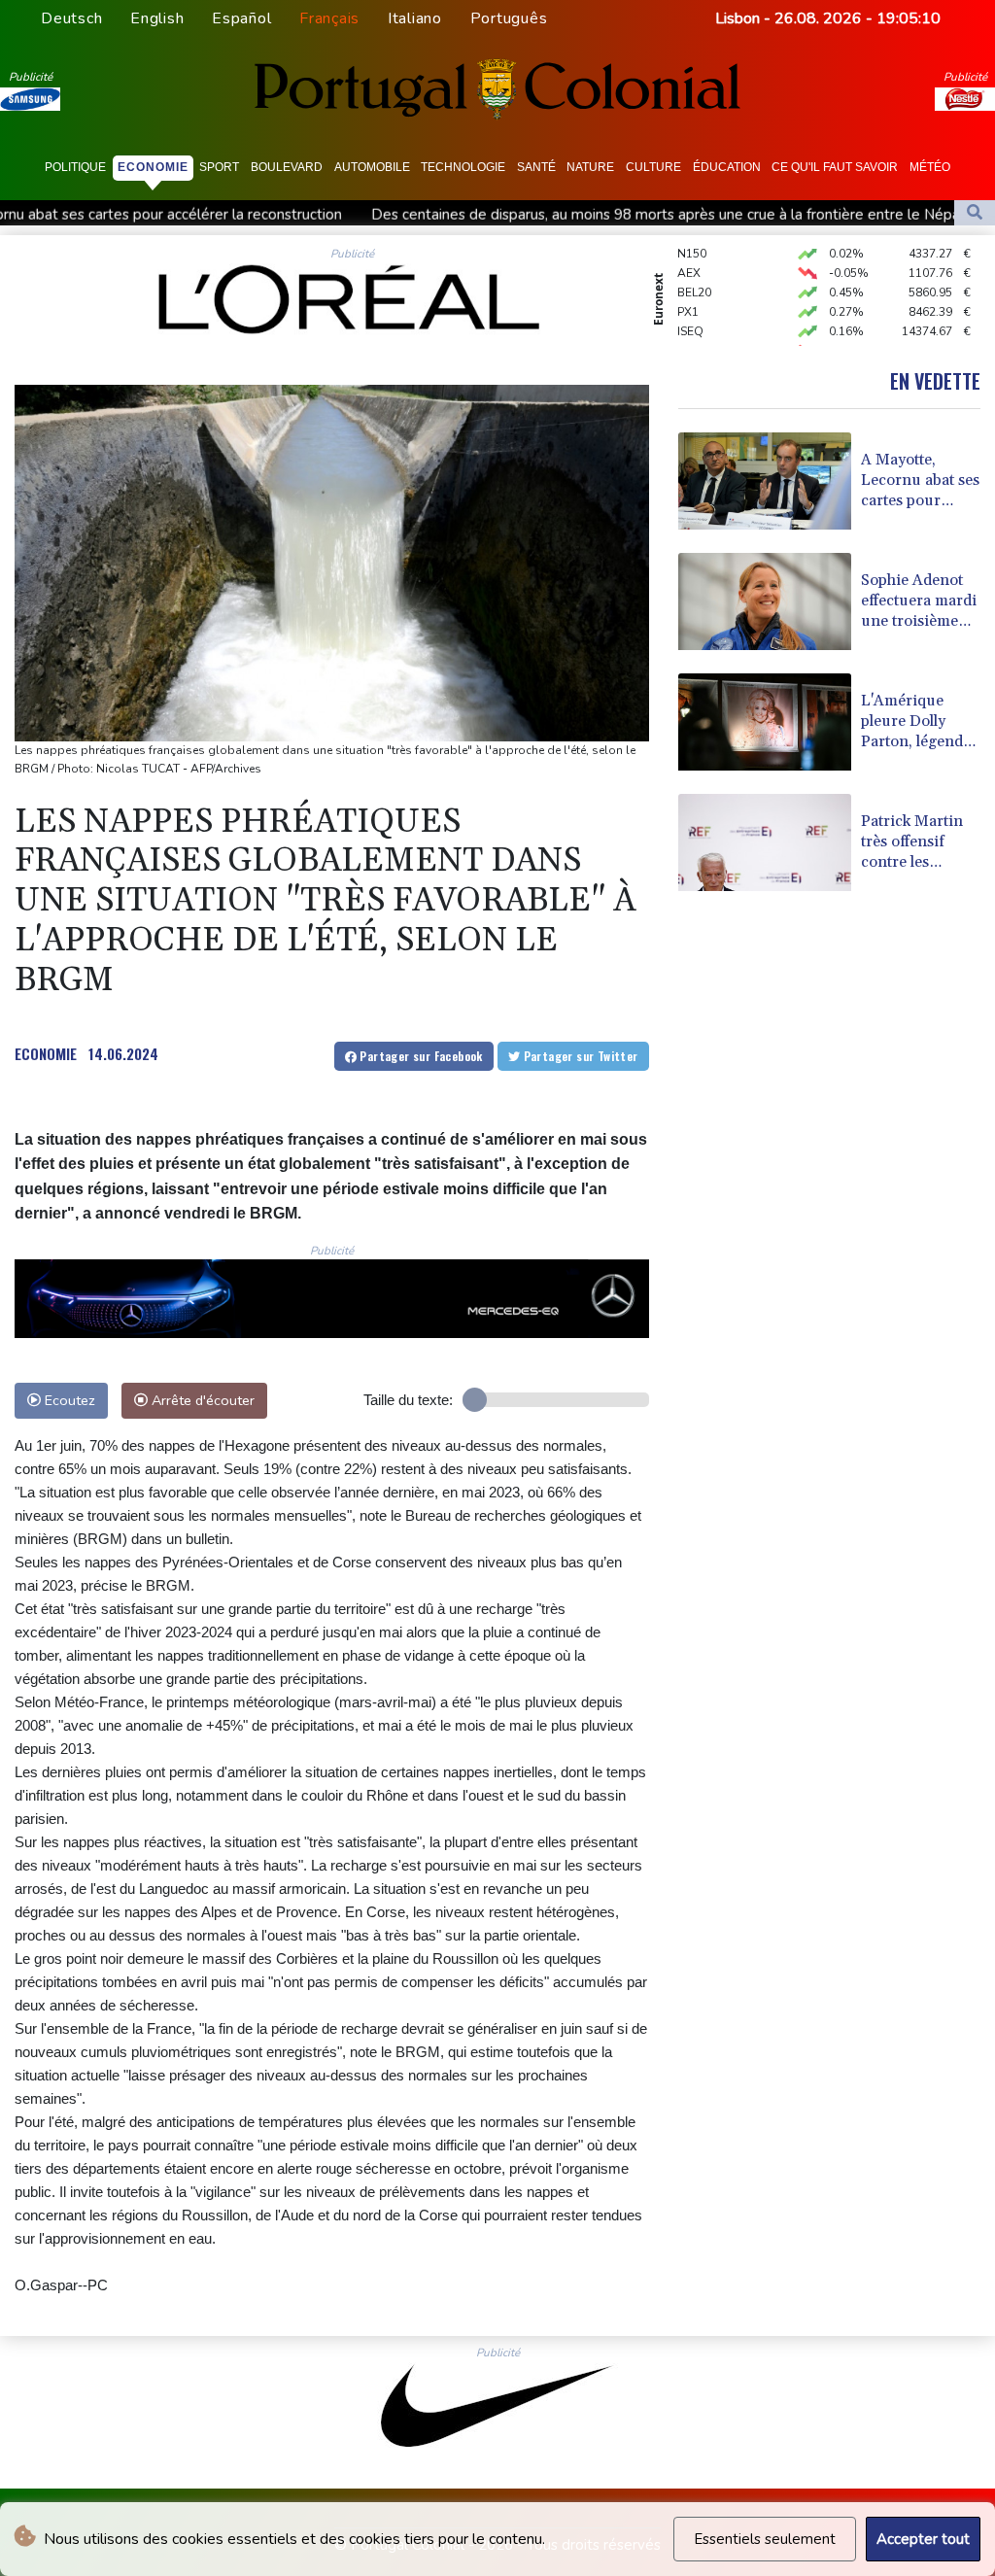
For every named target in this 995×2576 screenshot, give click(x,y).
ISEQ (690, 312)
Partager (420, 1056)
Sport (219, 167)
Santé (536, 167)
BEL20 (694, 273)
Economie (153, 167)
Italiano (415, 18)
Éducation (727, 167)
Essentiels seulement (765, 2539)
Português (509, 18)
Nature (590, 167)
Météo (930, 167)
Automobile (372, 167)
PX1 (688, 292)
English (157, 18)
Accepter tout (923, 2539)
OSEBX (697, 331)
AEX (689, 254)
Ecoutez (68, 1400)
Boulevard (287, 167)
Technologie (463, 167)
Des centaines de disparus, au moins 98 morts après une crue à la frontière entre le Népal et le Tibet (561, 215)
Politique (75, 167)
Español (241, 18)
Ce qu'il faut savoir (835, 167)
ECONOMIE (46, 1053)
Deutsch (71, 18)
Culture (653, 167)
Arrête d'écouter (201, 1400)
